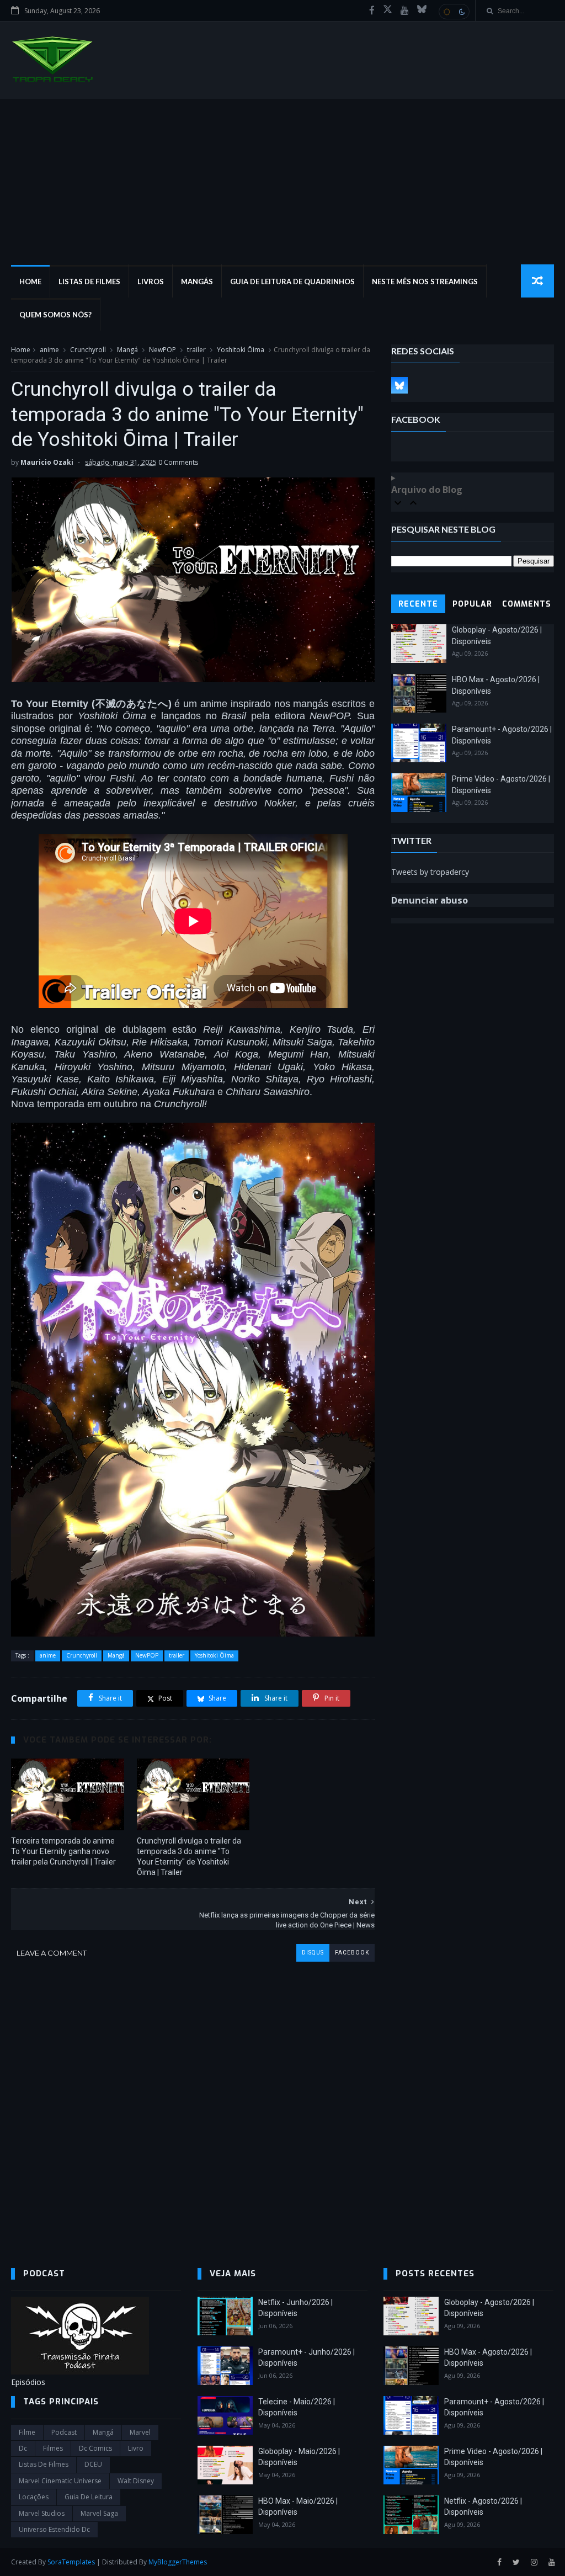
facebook (352, 1953)
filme (27, 2432)
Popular (472, 604)
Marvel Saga (99, 2513)
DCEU (93, 2464)
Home (30, 281)
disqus (313, 1953)
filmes (53, 2448)
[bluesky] (422, 10)
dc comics (95, 2448)
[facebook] (372, 10)
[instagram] (534, 2562)
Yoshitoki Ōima (241, 350)
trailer (196, 350)
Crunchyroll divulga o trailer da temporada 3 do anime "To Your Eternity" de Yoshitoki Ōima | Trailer (189, 1857)
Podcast (64, 2432)
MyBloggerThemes (178, 2562)
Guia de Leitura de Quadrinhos (292, 281)
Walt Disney (136, 2481)
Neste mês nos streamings (425, 281)
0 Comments (178, 462)
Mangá (127, 350)
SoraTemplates (71, 2562)
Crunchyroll (88, 350)
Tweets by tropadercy (430, 872)
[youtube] (405, 10)
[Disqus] (193, 2100)
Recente (418, 604)
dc (23, 2448)
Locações (34, 2497)
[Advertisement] (282, 182)
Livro (136, 2448)
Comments (527, 604)
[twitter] (516, 2562)
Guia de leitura (89, 2497)
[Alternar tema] (454, 12)
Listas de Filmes (89, 281)
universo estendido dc (54, 2529)
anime (49, 350)
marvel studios (42, 2513)
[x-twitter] (388, 10)
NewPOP (162, 350)
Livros (151, 281)
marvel (140, 2432)
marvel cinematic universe (60, 2481)
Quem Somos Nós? (55, 315)
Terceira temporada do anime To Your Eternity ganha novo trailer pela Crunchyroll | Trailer (63, 1851)
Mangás (197, 281)
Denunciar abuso (430, 900)
